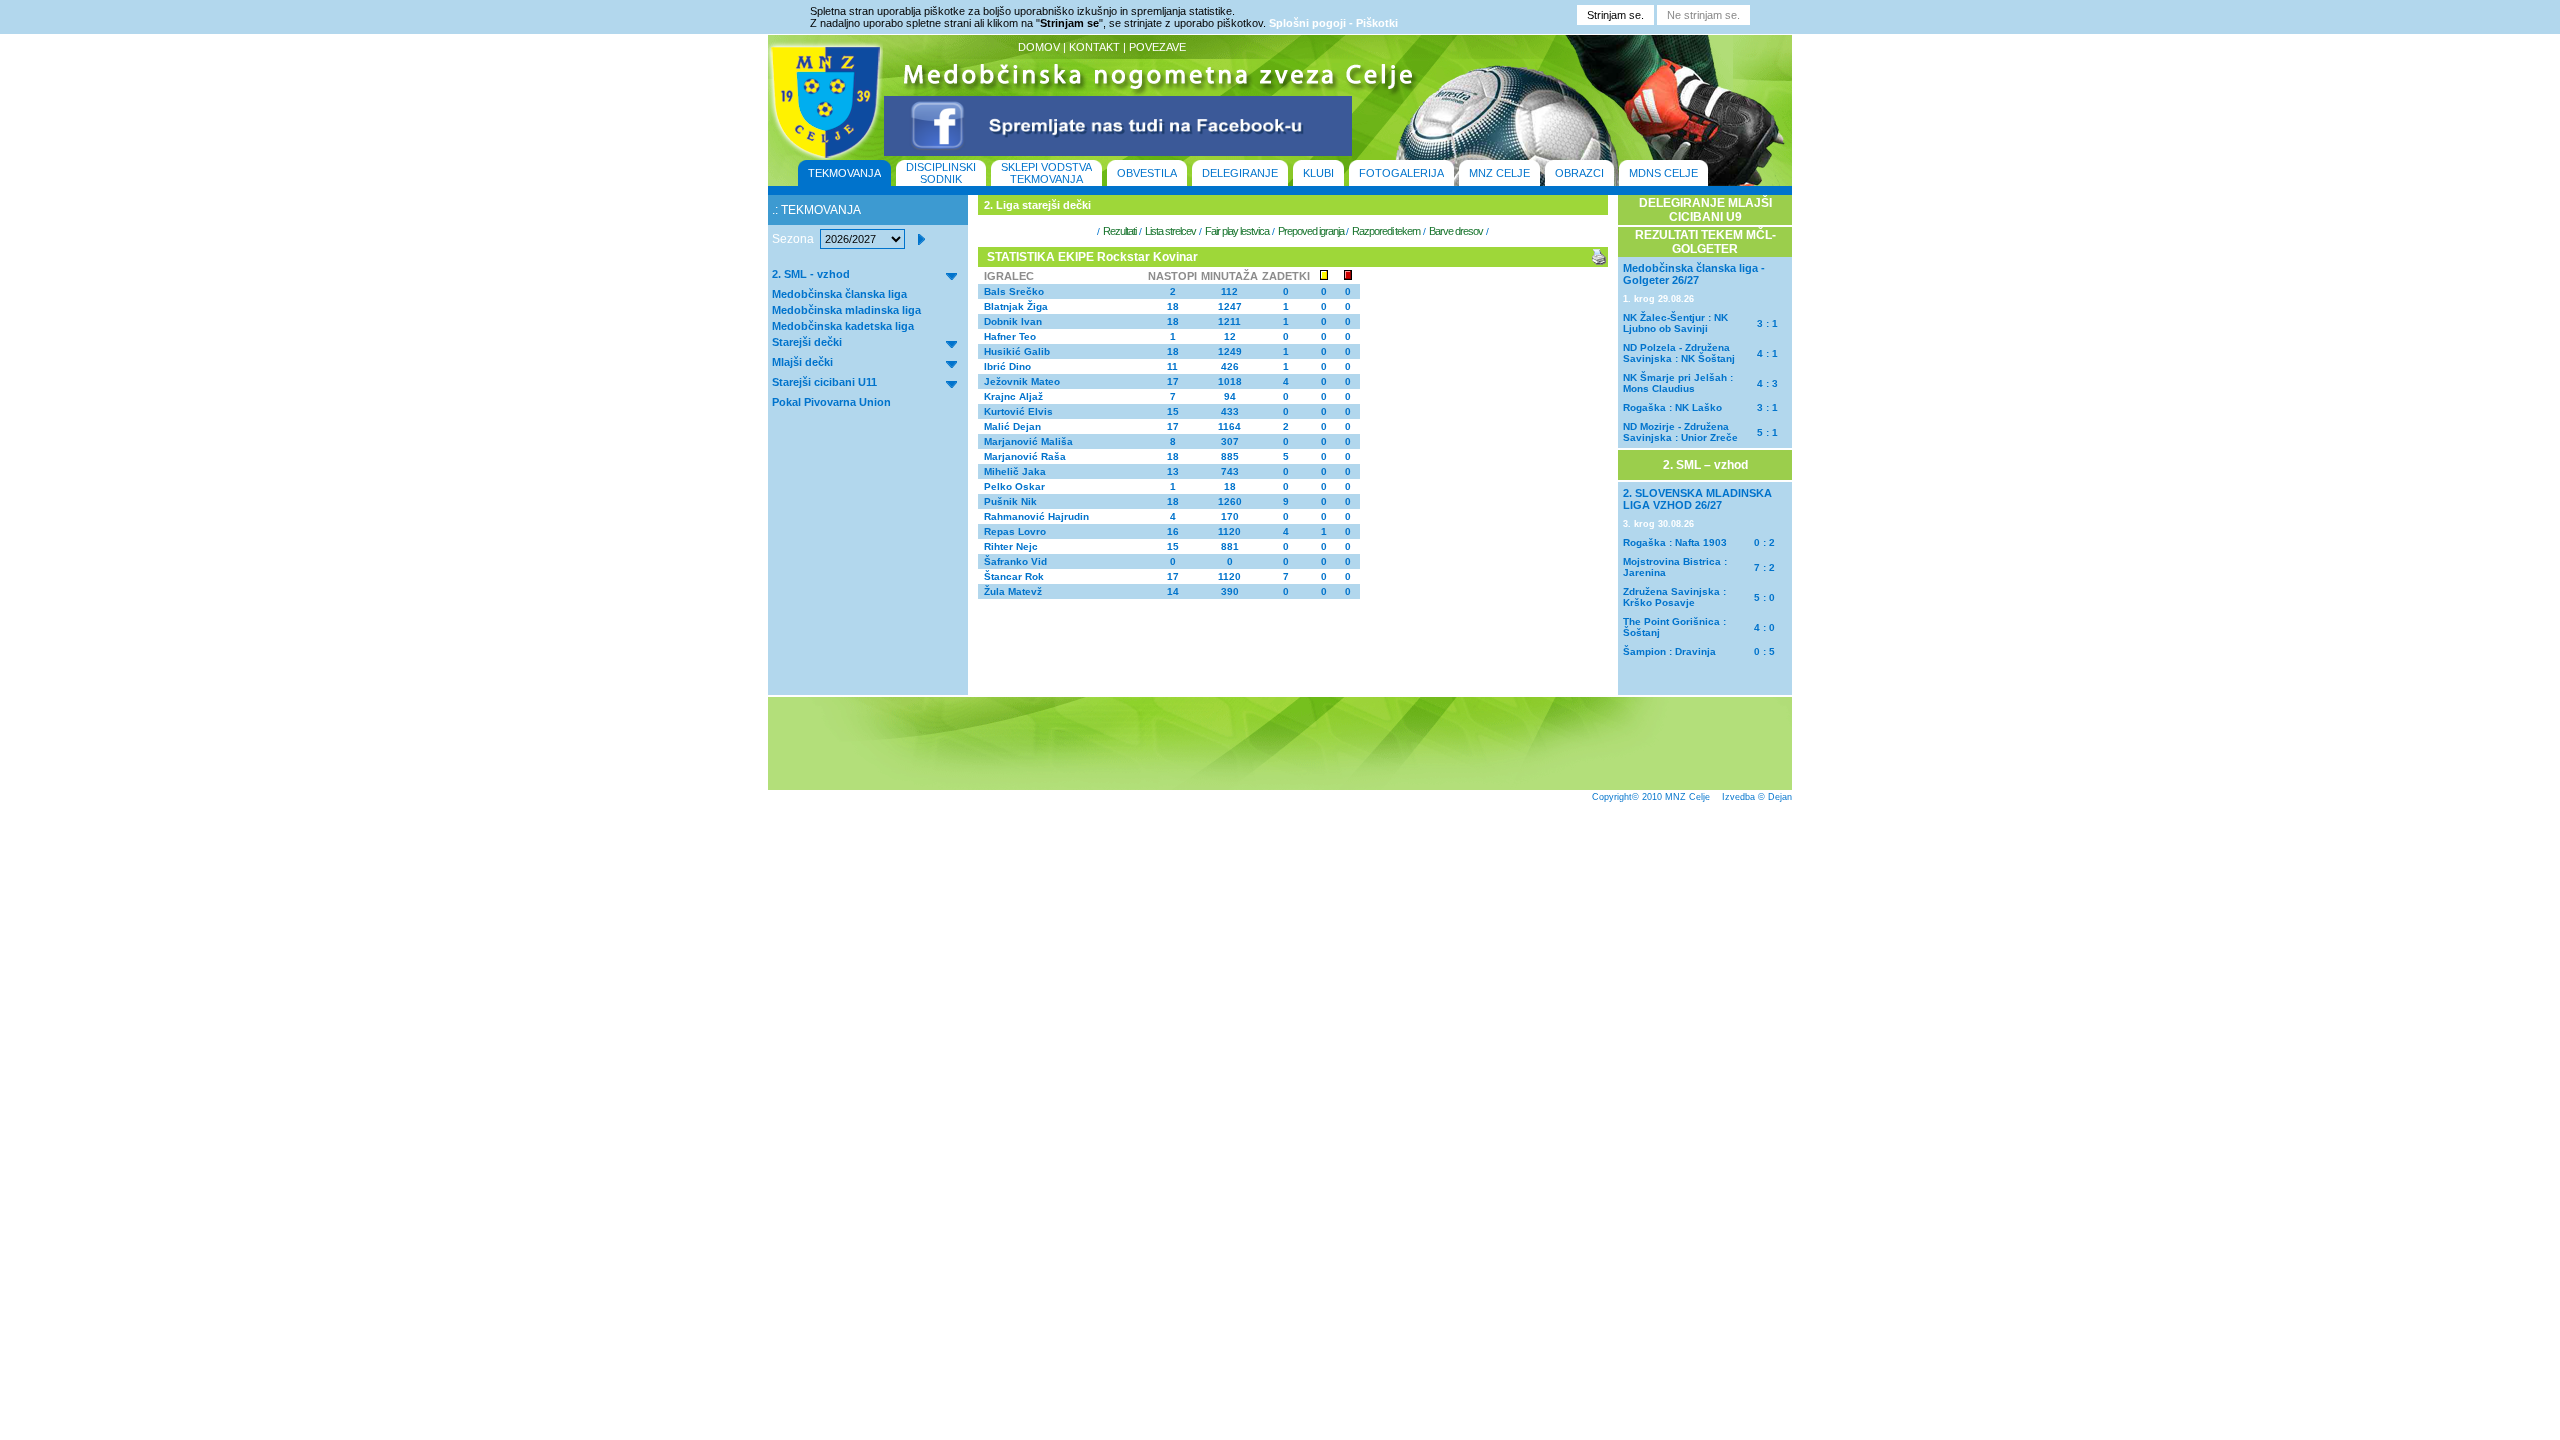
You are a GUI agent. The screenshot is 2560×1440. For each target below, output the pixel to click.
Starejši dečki (807, 342)
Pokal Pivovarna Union (831, 402)
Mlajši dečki (802, 362)
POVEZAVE (1157, 47)
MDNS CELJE (1663, 173)
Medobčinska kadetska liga (843, 326)
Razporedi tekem (1386, 231)
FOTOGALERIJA (1401, 173)
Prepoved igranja (1312, 231)
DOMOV (1039, 47)
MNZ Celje (1687, 797)
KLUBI (1318, 173)
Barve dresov (1456, 231)
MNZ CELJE (1499, 173)
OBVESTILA (1147, 173)
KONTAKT (1094, 47)
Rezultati (1119, 231)
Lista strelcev (1170, 231)
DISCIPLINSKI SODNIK (941, 173)
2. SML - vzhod (811, 274)
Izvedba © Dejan (1757, 797)
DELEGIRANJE (1240, 173)
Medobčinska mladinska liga (846, 310)
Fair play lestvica (1237, 231)
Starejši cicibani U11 (824, 382)
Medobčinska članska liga (839, 294)
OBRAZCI (1579, 173)
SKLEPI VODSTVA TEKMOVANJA (1046, 173)
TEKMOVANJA (844, 173)
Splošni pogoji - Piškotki (1333, 23)
